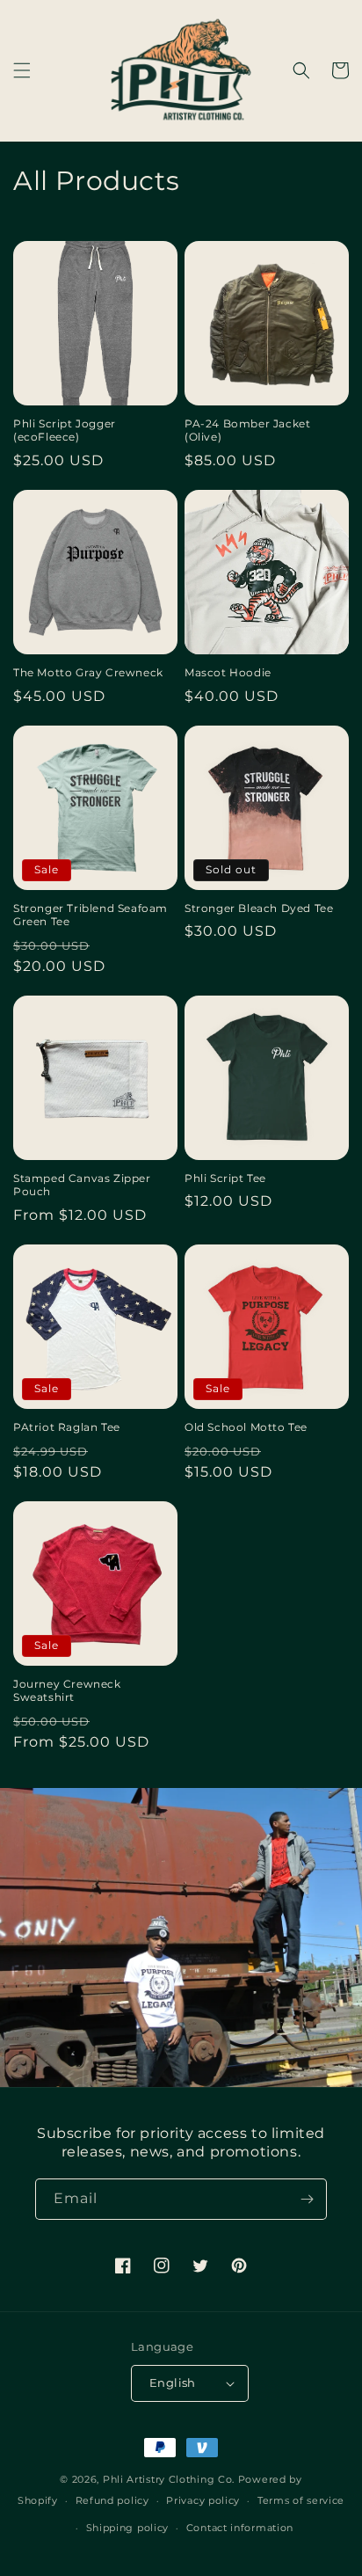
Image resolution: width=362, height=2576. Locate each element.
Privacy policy (203, 2500)
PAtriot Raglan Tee (67, 1427)
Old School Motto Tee (246, 1427)
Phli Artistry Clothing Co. (169, 2479)
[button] (22, 70)
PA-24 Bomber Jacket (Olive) (247, 431)
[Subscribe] (307, 2199)
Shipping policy (128, 2528)
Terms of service (301, 2500)
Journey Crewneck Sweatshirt (67, 1691)
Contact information (240, 2528)
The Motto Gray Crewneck (88, 672)
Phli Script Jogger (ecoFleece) (65, 431)
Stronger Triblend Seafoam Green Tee (90, 915)
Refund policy (112, 2500)
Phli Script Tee (225, 1178)
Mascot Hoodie (228, 672)
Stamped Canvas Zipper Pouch (82, 1185)
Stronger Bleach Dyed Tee (259, 908)
